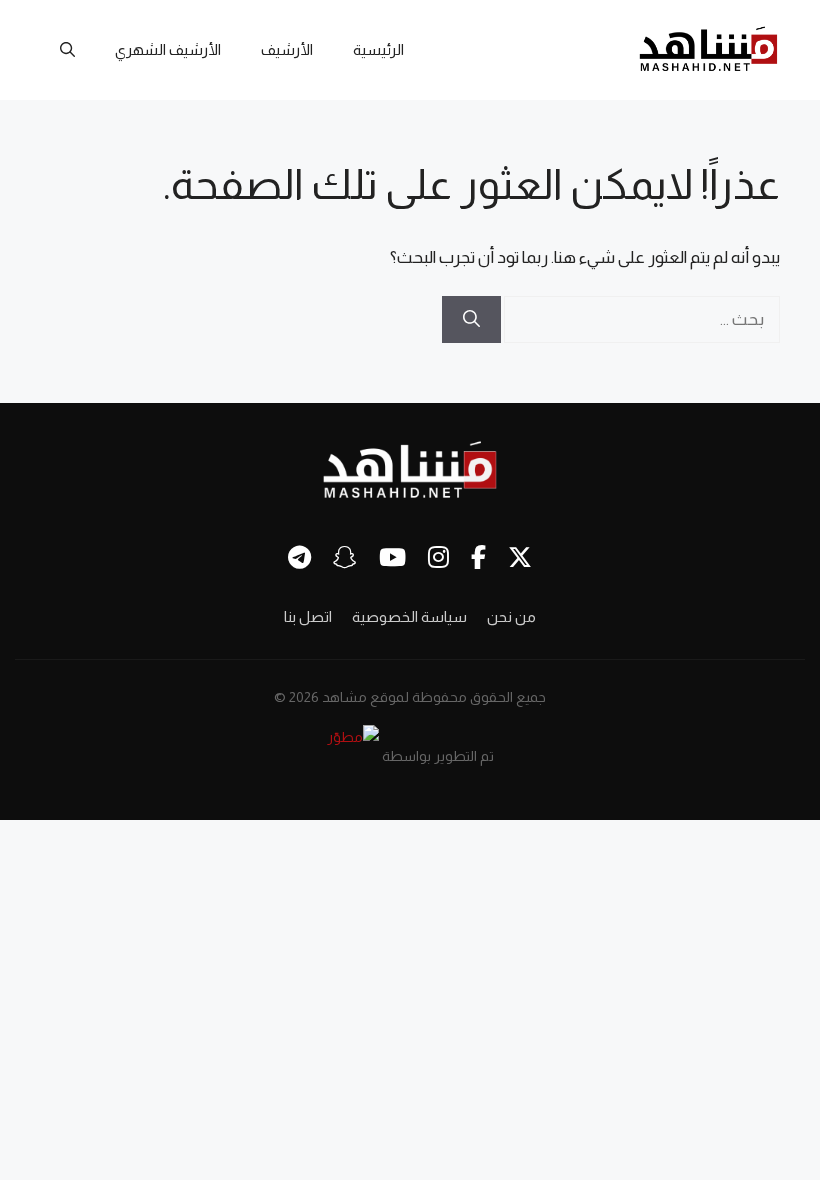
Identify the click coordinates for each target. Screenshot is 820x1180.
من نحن (511, 616)
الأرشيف (287, 49)
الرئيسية (378, 49)
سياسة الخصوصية (409, 616)
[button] (67, 50)
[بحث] (471, 320)
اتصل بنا (308, 616)
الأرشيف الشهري (168, 49)
